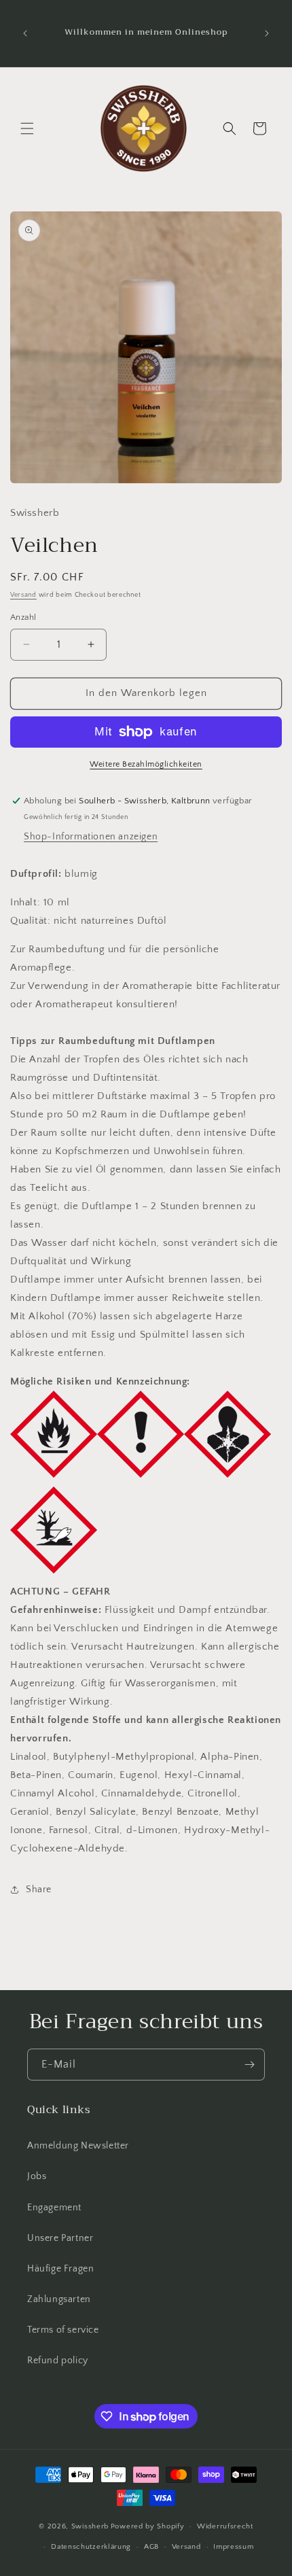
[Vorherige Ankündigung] (25, 33)
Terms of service (63, 2330)
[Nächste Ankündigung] (267, 33)
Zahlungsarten (59, 2299)
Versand (23, 595)
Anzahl (23, 617)
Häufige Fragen (60, 2269)
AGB (151, 2547)
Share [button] (39, 1890)
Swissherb (90, 2526)
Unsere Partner (60, 2238)
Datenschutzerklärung (91, 2547)
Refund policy (58, 2361)
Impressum (233, 2547)
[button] (27, 128)
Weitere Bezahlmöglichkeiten (146, 764)
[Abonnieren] (249, 2065)
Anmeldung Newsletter (78, 2146)
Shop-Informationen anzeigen (91, 837)
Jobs (37, 2176)
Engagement (54, 2208)
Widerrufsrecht (225, 2526)
